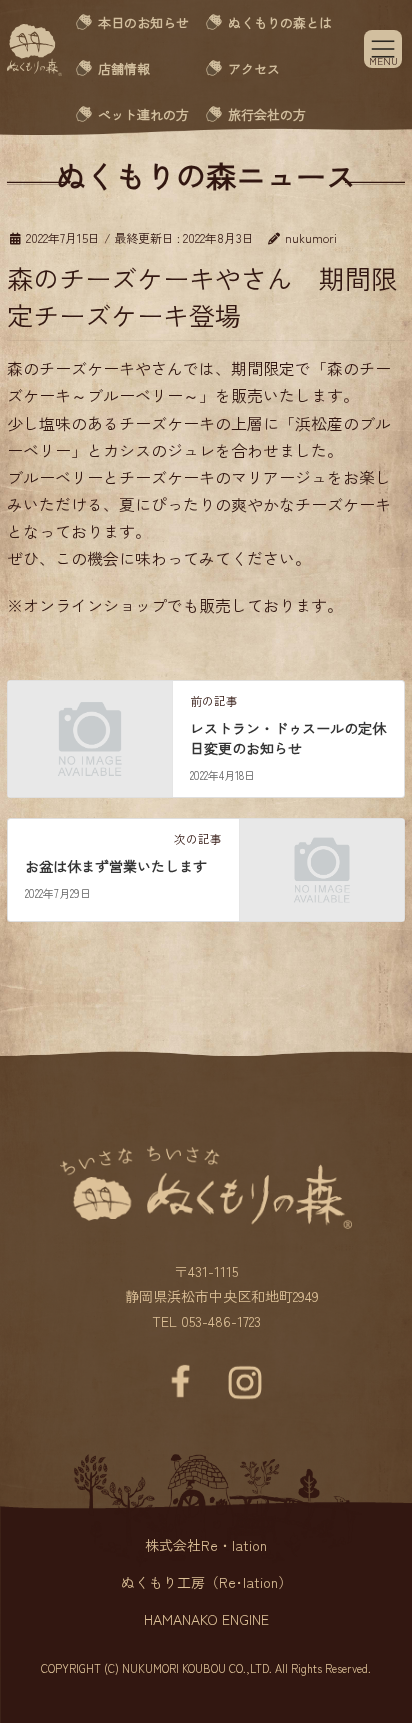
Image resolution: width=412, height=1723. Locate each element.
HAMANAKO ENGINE (206, 1619)
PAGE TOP (367, 1639)
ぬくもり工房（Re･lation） (206, 1582)
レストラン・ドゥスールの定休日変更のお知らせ (288, 738)
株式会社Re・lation (206, 1545)
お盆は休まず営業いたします (116, 866)
